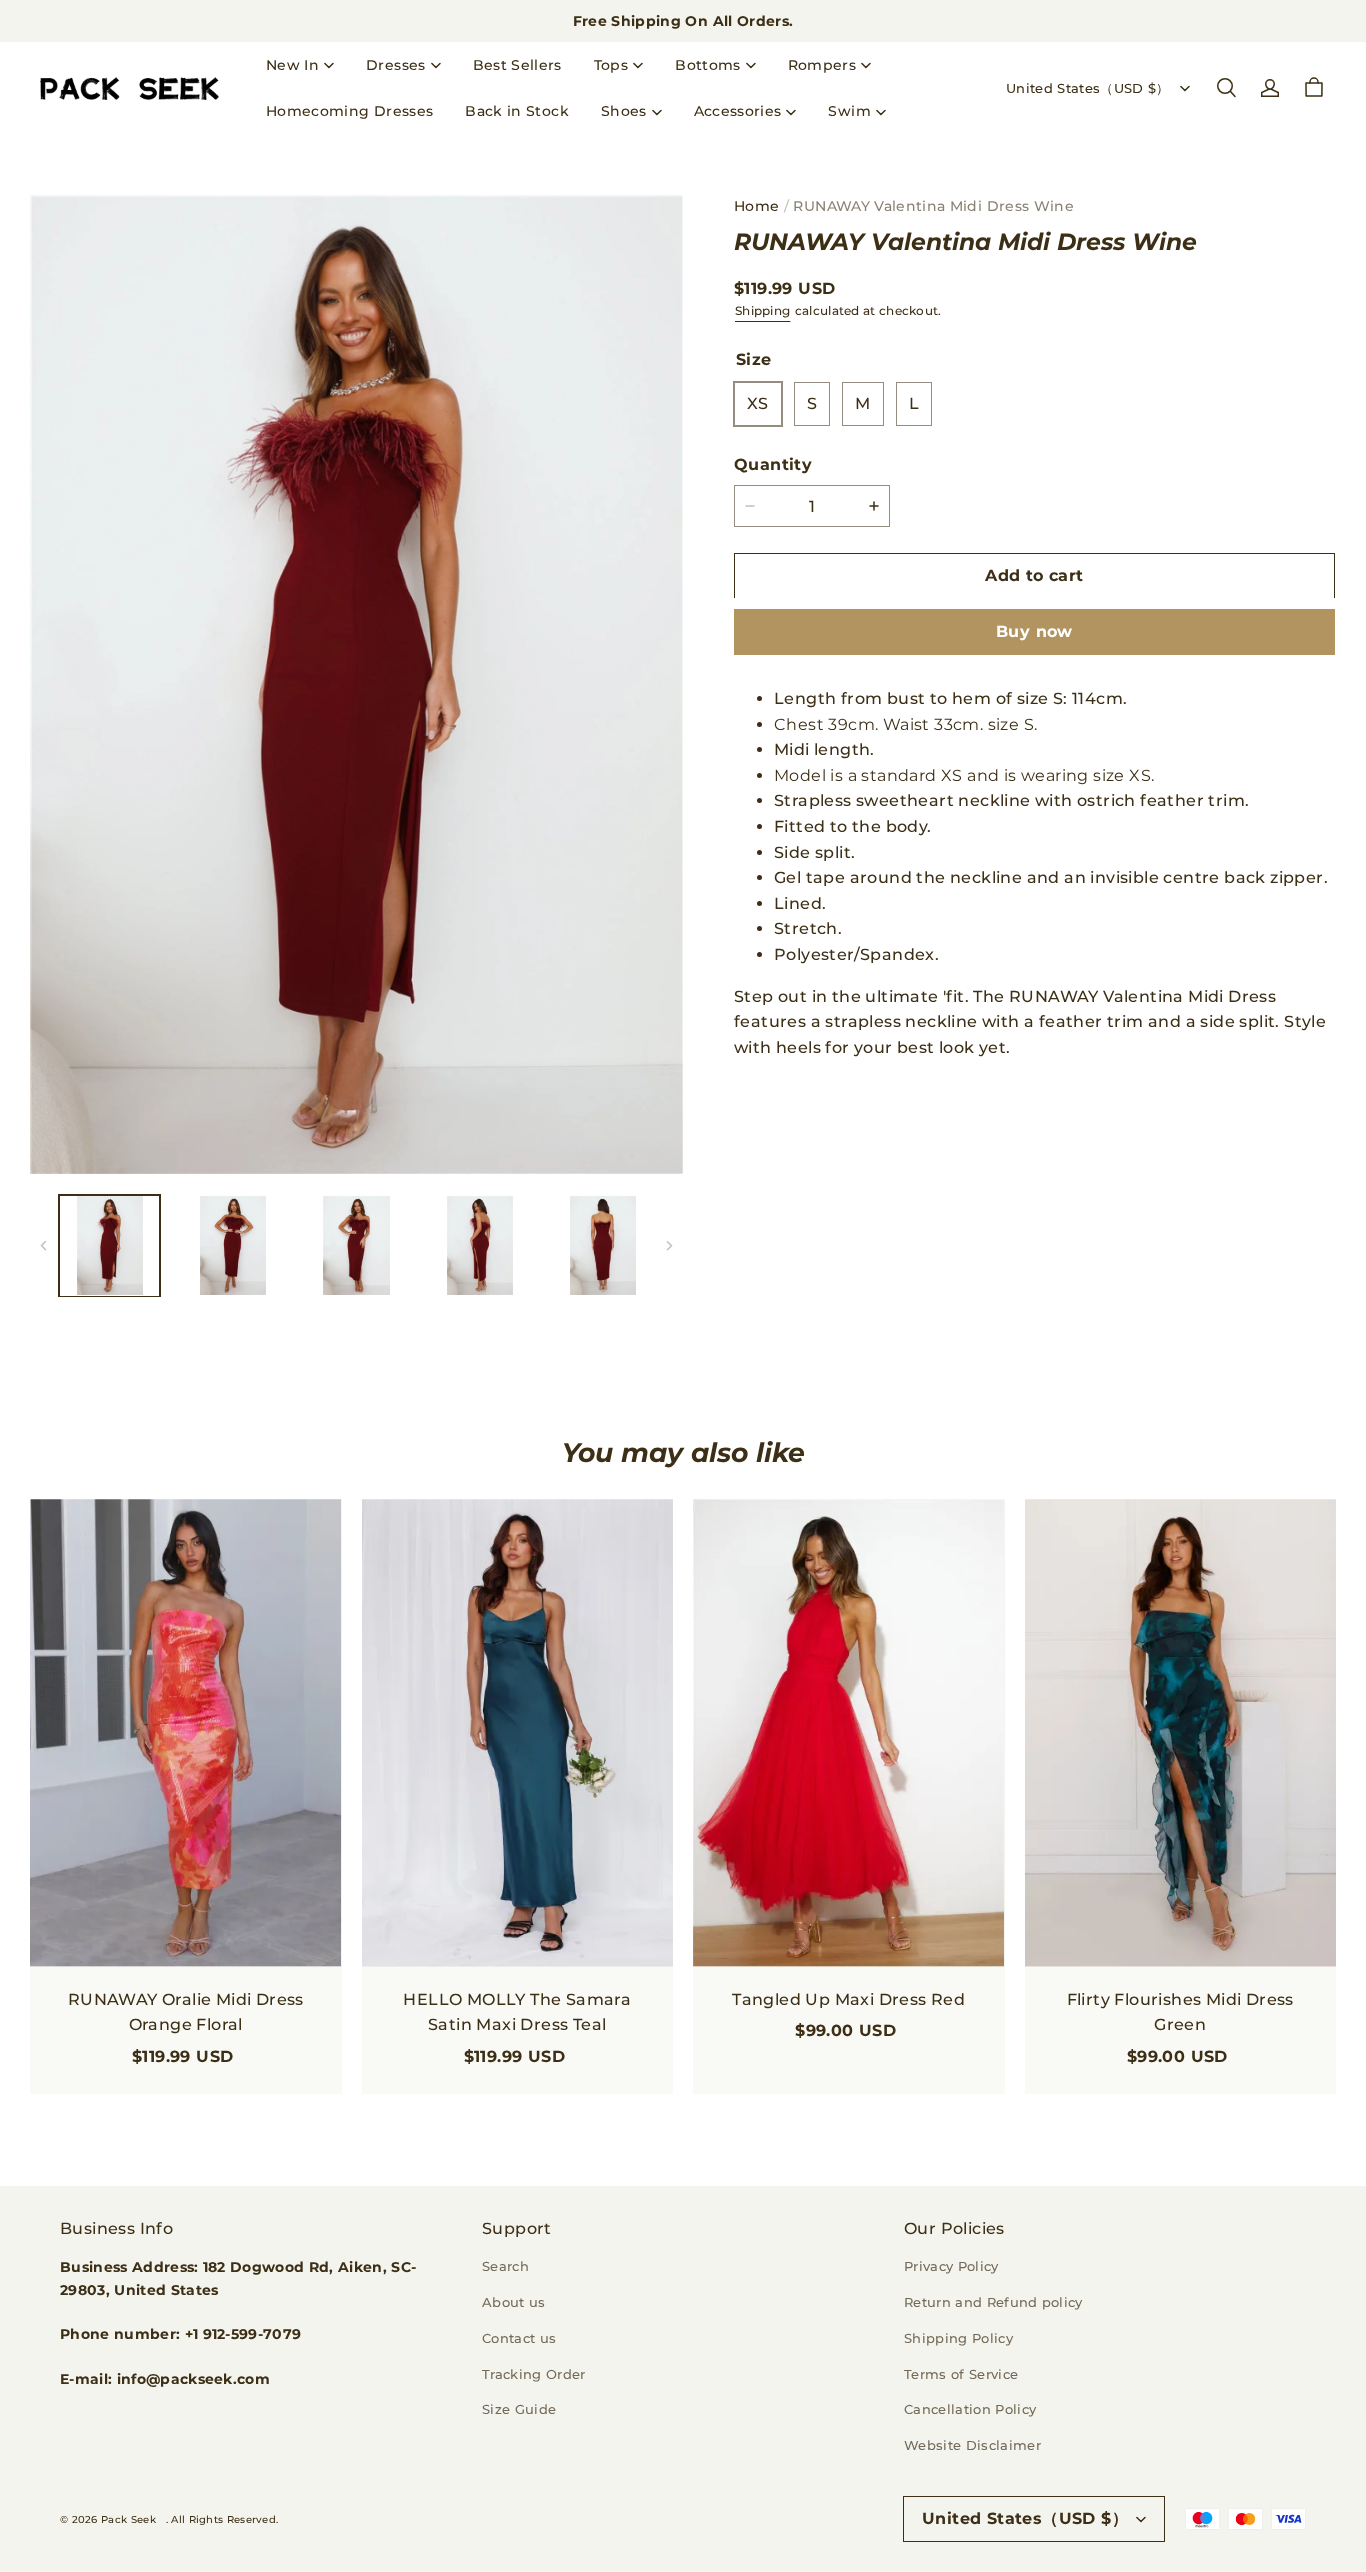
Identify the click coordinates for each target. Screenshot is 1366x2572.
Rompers (822, 65)
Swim (849, 111)
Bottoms (707, 65)
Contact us (519, 2338)
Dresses (395, 65)
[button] (1226, 88)
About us (514, 2302)
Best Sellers (517, 65)
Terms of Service (961, 2374)
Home (756, 206)
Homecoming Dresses (349, 111)
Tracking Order (534, 2374)
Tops (611, 65)
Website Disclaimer (972, 2445)
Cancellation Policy (970, 2409)
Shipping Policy (958, 2338)
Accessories (738, 111)
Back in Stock (517, 111)
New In (292, 65)
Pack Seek (128, 2519)
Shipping (762, 310)
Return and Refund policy (993, 2302)
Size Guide (519, 2409)
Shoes (624, 111)
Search (505, 2266)
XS (758, 403)
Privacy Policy (951, 2266)
